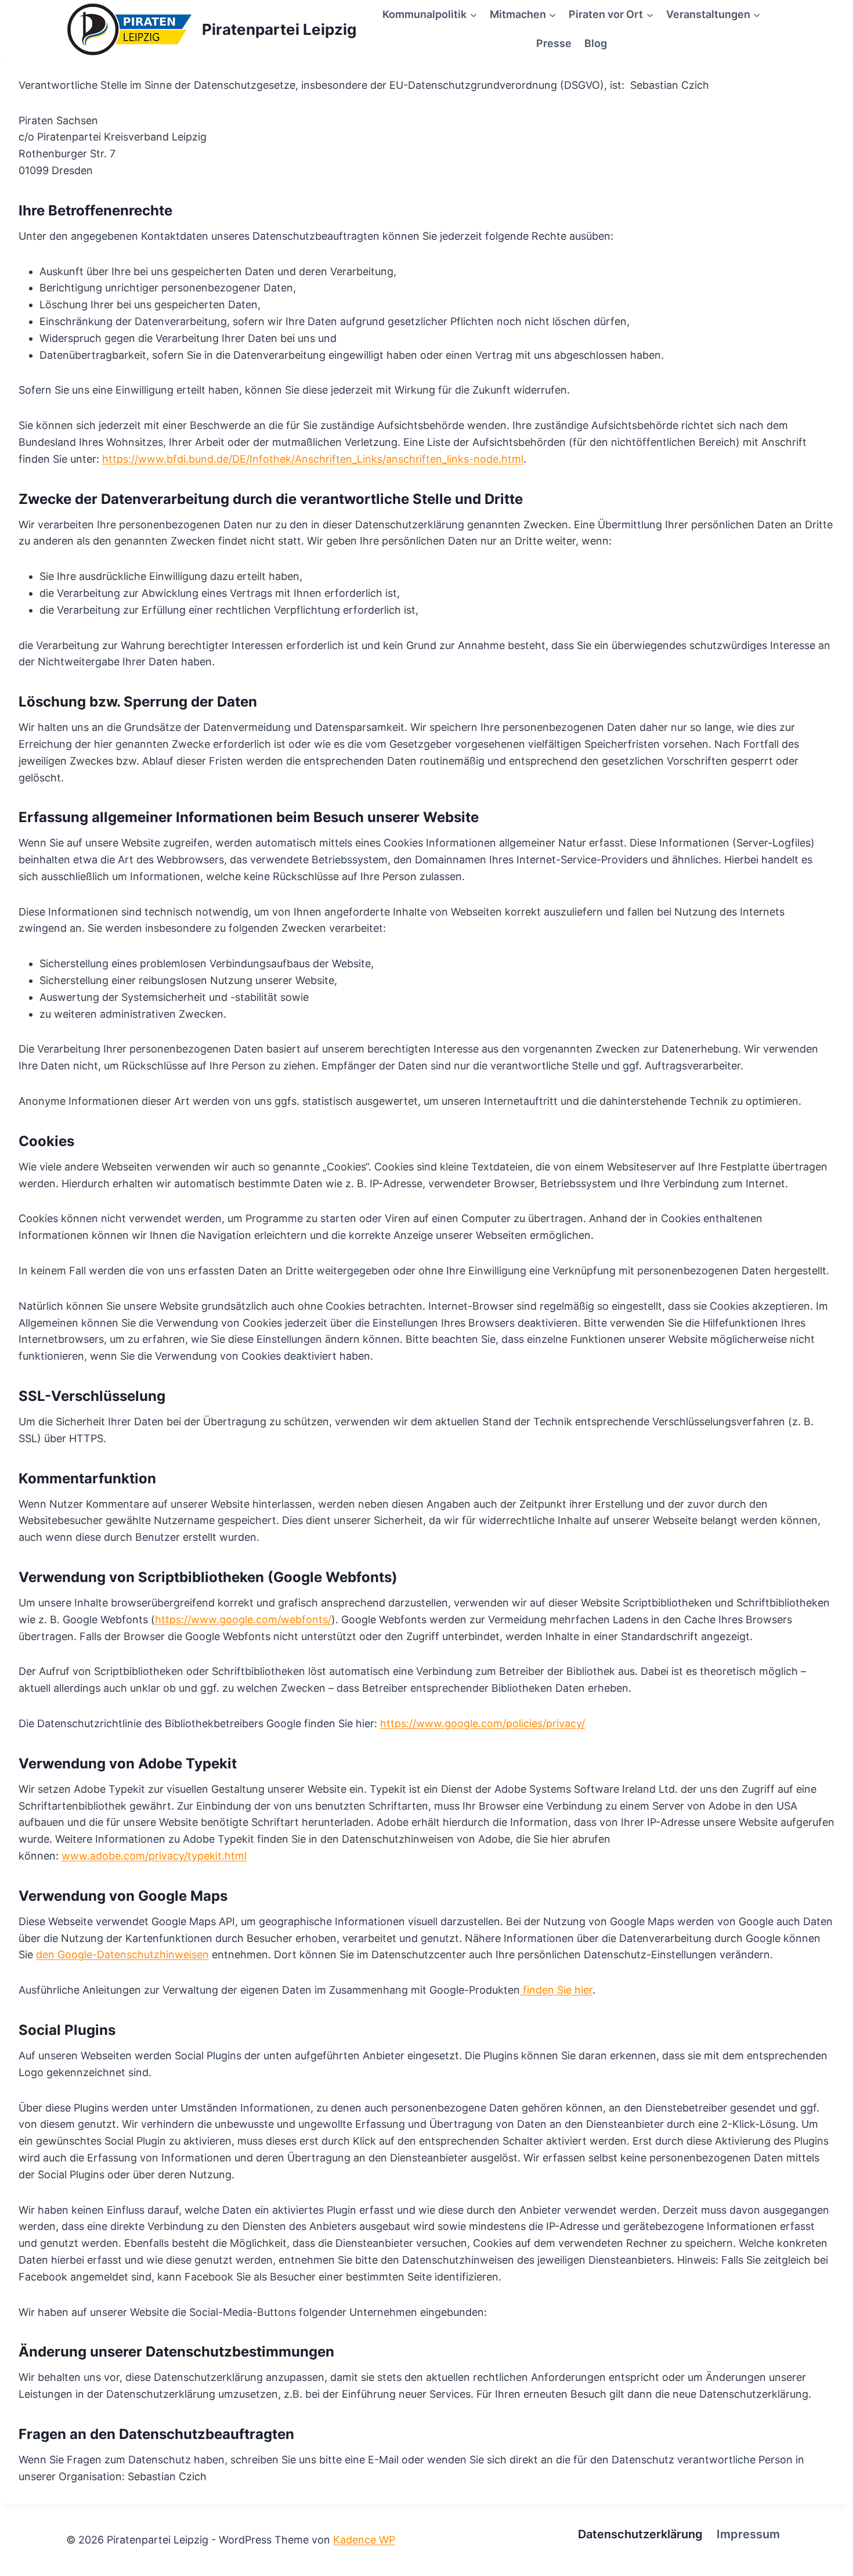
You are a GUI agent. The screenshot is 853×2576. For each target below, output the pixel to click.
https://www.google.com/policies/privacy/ (482, 1723)
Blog (596, 43)
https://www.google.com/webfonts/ (243, 1620)
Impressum (748, 2534)
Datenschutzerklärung (640, 2534)
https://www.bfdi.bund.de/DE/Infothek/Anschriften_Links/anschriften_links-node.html (313, 459)
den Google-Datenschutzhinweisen (122, 1954)
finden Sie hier (556, 1990)
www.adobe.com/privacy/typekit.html (154, 1856)
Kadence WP (364, 2540)
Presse (554, 43)
